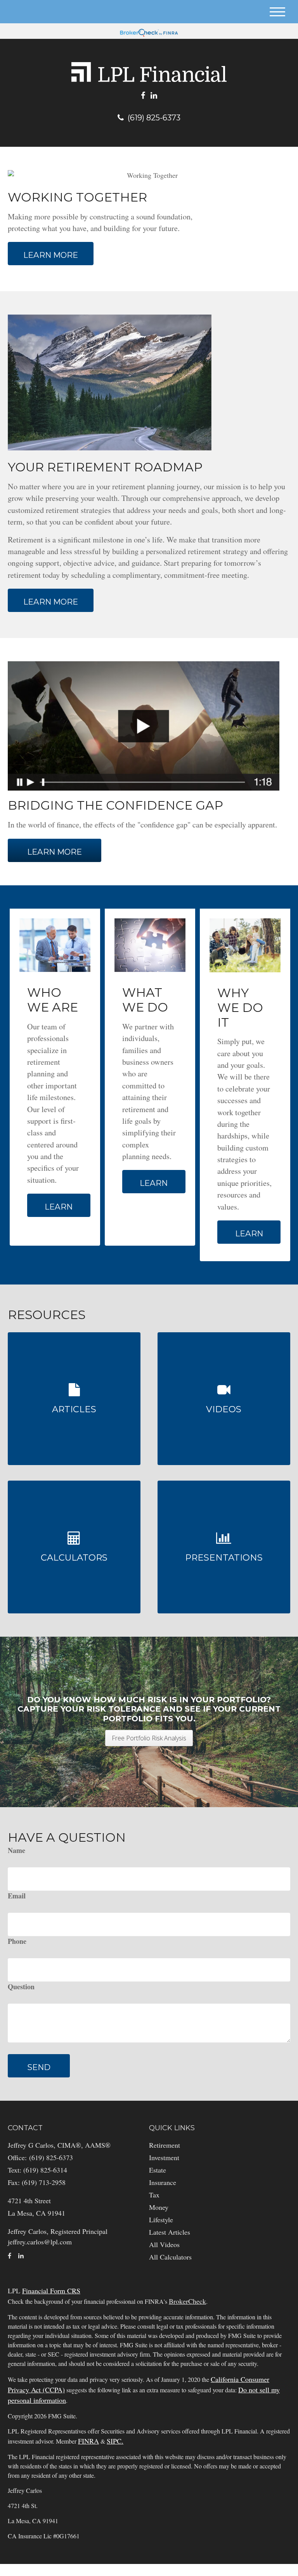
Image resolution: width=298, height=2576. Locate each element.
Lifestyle (161, 2220)
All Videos (164, 2244)
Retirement (165, 2145)
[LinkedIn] (154, 96)
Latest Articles (170, 2232)
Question (21, 1987)
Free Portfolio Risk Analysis (149, 1738)
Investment (164, 2157)
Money (159, 2207)
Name (16, 1850)
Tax (154, 2195)
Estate (158, 2170)
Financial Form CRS (51, 2291)
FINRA (88, 2441)
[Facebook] (143, 96)
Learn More (55, 852)
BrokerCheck (187, 2301)
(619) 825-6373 (154, 118)
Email (17, 1896)
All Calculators (170, 2257)
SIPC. (115, 2441)
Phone (17, 1941)
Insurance (163, 2182)
